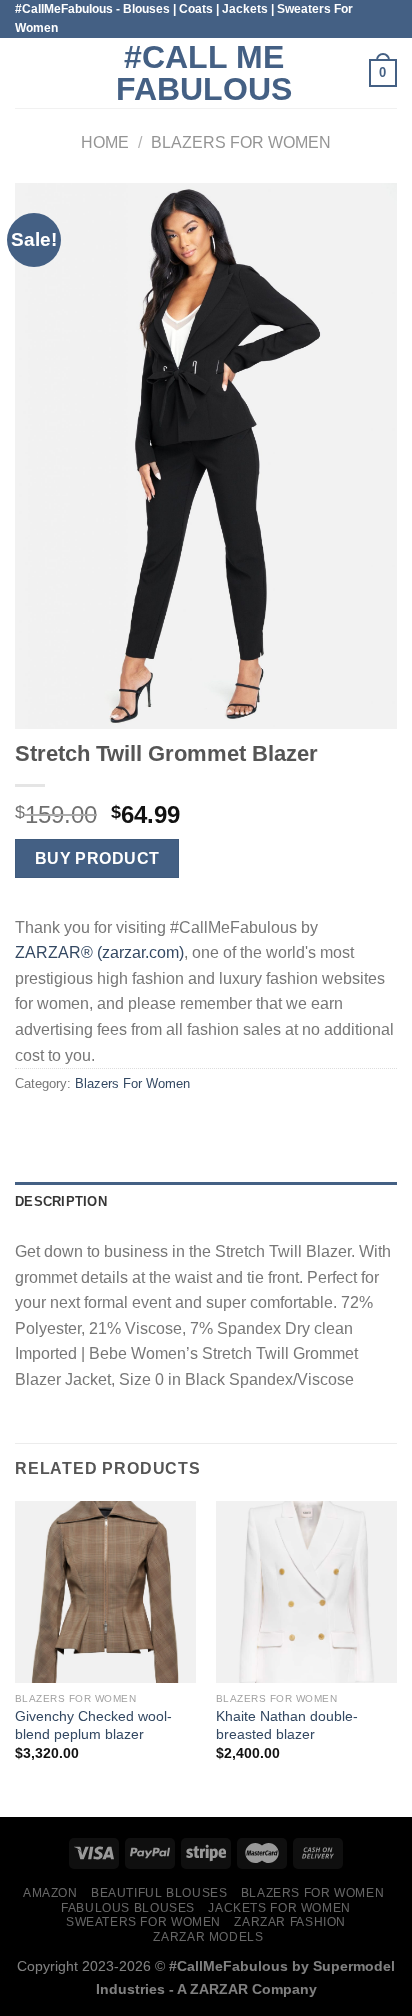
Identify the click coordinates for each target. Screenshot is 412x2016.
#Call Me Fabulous (204, 73)
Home (105, 142)
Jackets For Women (279, 1908)
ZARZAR (219, 1989)
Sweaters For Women (143, 1922)
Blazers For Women (241, 142)
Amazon (50, 1893)
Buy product (97, 858)
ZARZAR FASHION (290, 1922)
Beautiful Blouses (159, 1893)
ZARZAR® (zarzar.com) (99, 952)
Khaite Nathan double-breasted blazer (287, 1725)
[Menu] (27, 73)
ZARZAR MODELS (208, 1937)
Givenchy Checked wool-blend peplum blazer (93, 1725)
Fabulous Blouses (128, 1908)
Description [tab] (61, 1201)
